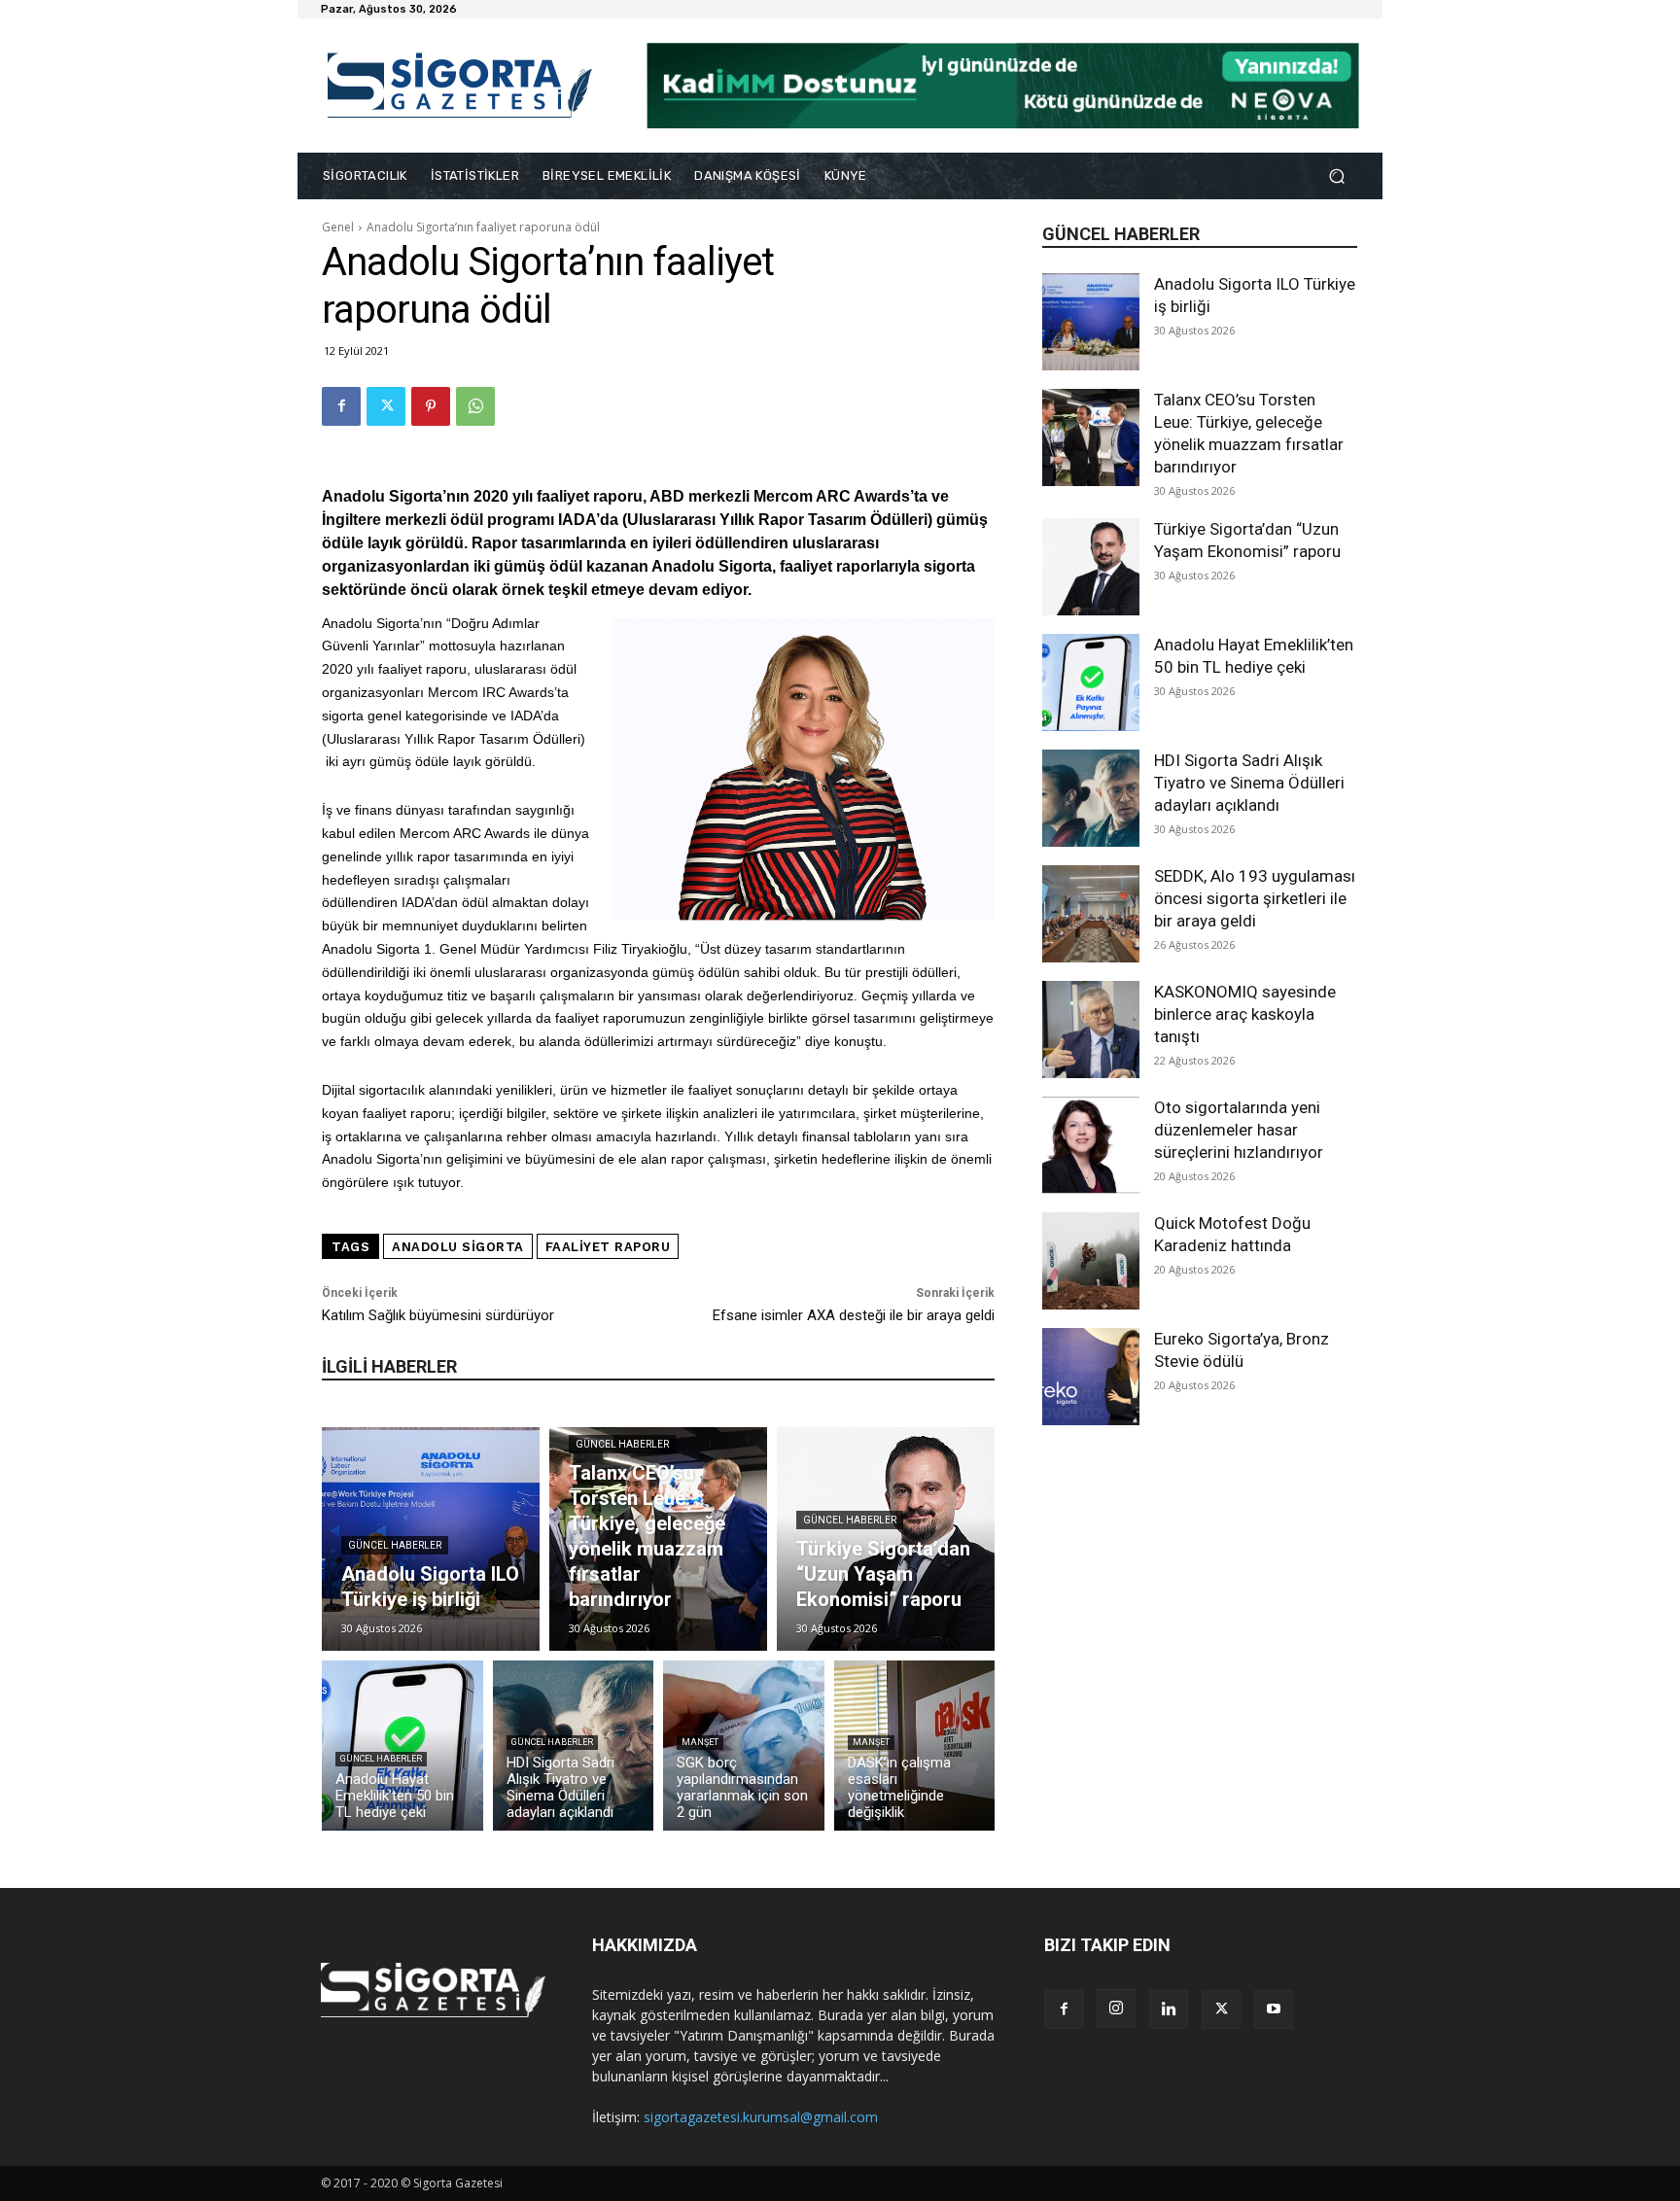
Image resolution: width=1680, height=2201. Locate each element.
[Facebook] (341, 406)
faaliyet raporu (608, 1247)
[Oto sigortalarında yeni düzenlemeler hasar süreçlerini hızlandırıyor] (1091, 1145)
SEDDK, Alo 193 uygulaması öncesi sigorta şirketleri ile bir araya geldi (1255, 898)
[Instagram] (1116, 2009)
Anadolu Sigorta (458, 1247)
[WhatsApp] (475, 406)
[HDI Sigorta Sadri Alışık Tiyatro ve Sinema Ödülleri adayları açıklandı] (1091, 798)
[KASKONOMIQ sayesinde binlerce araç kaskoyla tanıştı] (1091, 1030)
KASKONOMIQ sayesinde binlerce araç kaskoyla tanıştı (1245, 1014)
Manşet (700, 1742)
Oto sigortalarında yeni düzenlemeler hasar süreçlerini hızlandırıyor (1239, 1130)
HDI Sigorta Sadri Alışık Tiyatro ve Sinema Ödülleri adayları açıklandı (1249, 783)
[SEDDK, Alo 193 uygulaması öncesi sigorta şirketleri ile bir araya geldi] (1091, 914)
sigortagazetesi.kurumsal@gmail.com (761, 2117)
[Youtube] (1274, 2009)
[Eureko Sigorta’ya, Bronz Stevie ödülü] (1091, 1377)
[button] (1336, 176)
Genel (338, 227)
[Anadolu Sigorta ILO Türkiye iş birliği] (1091, 322)
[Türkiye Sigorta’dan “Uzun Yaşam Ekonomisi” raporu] (1091, 567)
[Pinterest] (431, 406)
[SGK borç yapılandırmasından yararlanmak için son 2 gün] (744, 1746)
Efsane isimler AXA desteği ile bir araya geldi (854, 1315)
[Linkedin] (1169, 2009)
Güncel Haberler (395, 1545)
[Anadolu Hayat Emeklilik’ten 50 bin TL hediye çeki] (1091, 682)
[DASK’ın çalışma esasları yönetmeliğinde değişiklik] (915, 1746)
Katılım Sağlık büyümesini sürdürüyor (438, 1315)
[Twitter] (386, 406)
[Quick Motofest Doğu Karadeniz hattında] (1091, 1261)
